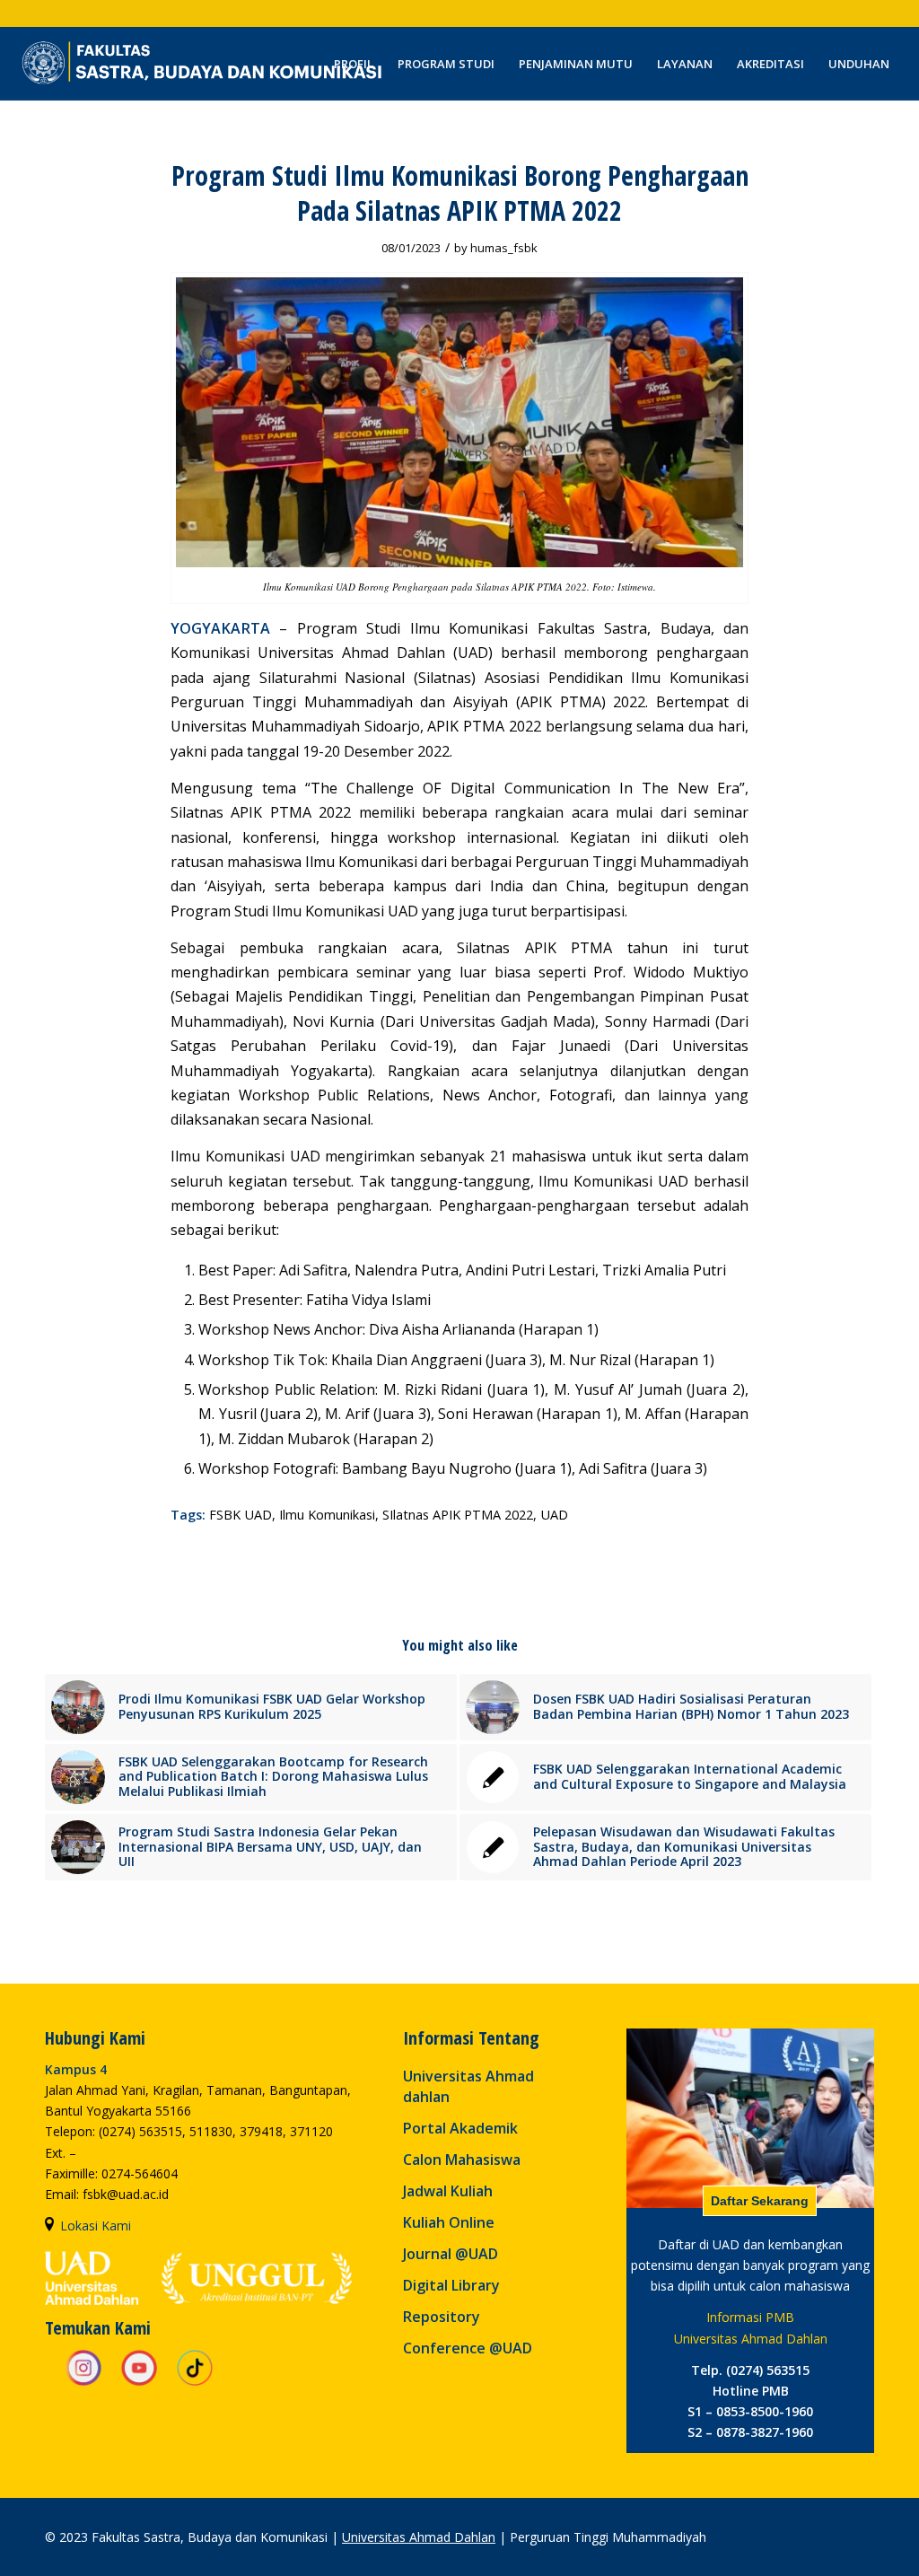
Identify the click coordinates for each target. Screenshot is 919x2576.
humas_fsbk (504, 248)
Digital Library (451, 2285)
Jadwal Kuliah (448, 2191)
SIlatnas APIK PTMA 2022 (458, 1515)
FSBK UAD (241, 1515)
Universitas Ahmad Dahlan (419, 2537)
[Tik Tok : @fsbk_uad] (195, 2383)
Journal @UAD (451, 2254)
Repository (442, 2317)
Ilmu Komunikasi (327, 1515)
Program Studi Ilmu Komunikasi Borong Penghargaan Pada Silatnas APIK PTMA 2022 (460, 193)
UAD (554, 1515)
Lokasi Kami (96, 2226)
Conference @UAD (468, 2348)
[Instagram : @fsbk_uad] (83, 2383)
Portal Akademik (460, 2128)
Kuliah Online (449, 2222)
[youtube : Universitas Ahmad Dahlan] (139, 2383)
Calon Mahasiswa (462, 2160)
